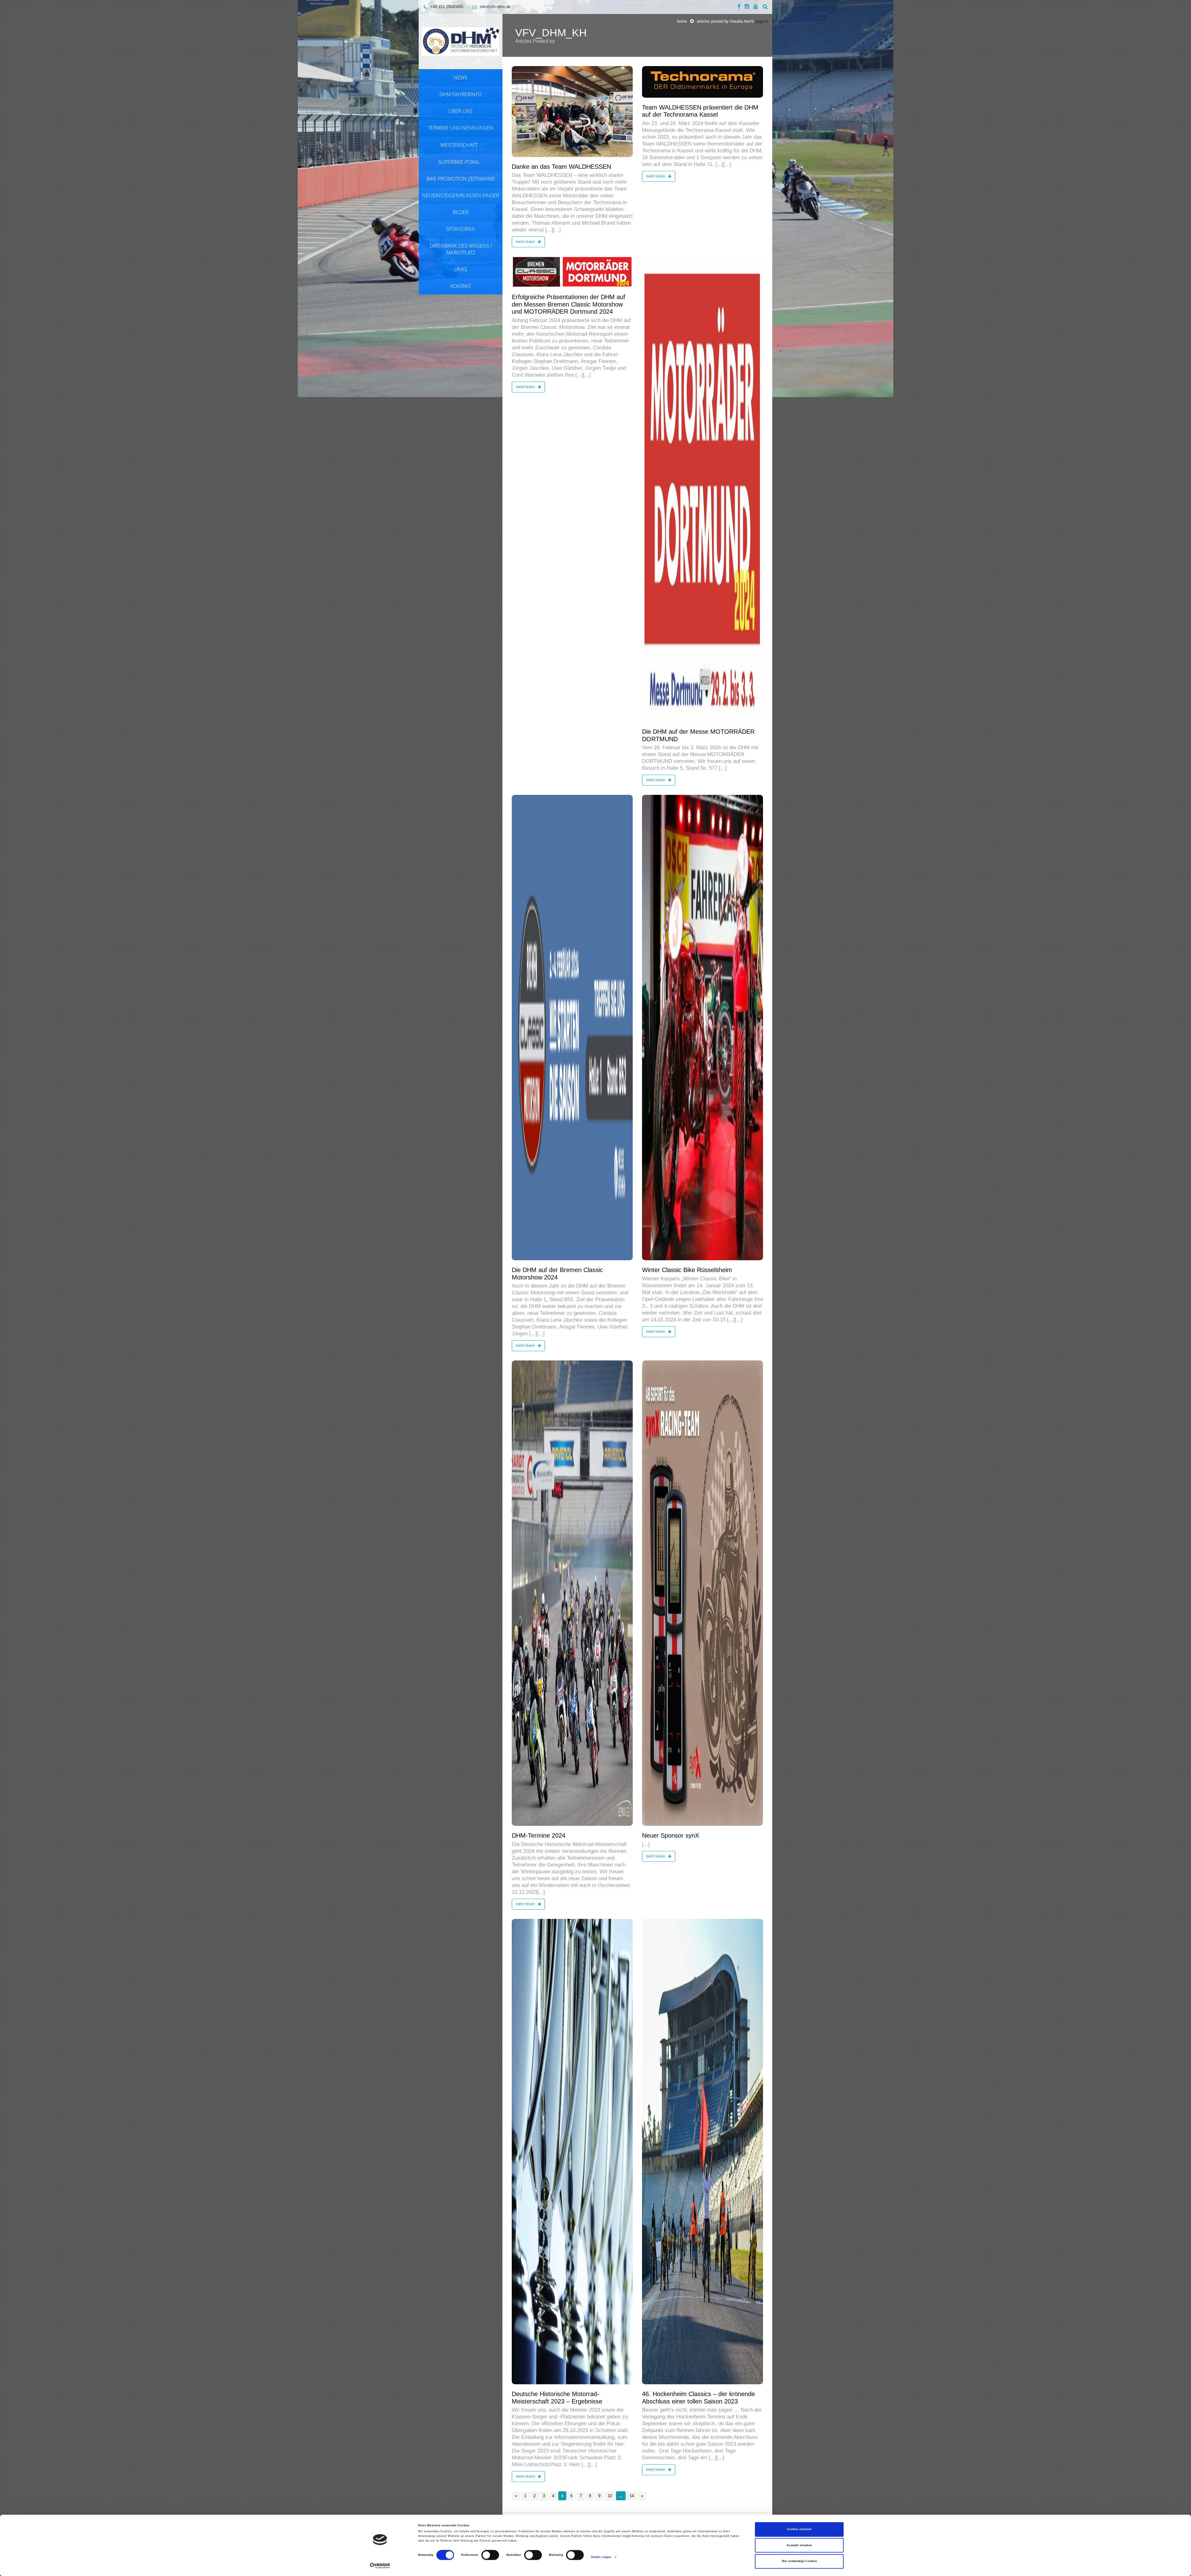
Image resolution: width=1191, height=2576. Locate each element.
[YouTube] (756, 7)
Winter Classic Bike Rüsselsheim (687, 1270)
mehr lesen (526, 242)
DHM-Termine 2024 (539, 1835)
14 (632, 2496)
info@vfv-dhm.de (495, 7)
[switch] (490, 2555)
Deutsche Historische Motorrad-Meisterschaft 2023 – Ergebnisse (557, 2398)
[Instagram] (747, 7)
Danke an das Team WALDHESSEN (561, 167)
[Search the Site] (765, 7)
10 (610, 2496)
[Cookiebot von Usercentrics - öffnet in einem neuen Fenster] (380, 2566)
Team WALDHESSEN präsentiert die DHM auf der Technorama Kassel (700, 111)
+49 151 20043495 (447, 7)
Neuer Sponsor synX (671, 1835)
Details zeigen (601, 2557)
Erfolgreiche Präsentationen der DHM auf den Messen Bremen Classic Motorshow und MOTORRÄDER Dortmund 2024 (569, 304)
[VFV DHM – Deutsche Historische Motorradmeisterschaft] (461, 41)
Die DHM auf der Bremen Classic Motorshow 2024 (557, 1274)
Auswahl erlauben (799, 2545)
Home (682, 21)
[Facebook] (739, 7)
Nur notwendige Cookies (799, 2561)
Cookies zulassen (799, 2529)
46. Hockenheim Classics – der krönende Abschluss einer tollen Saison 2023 (698, 2398)
